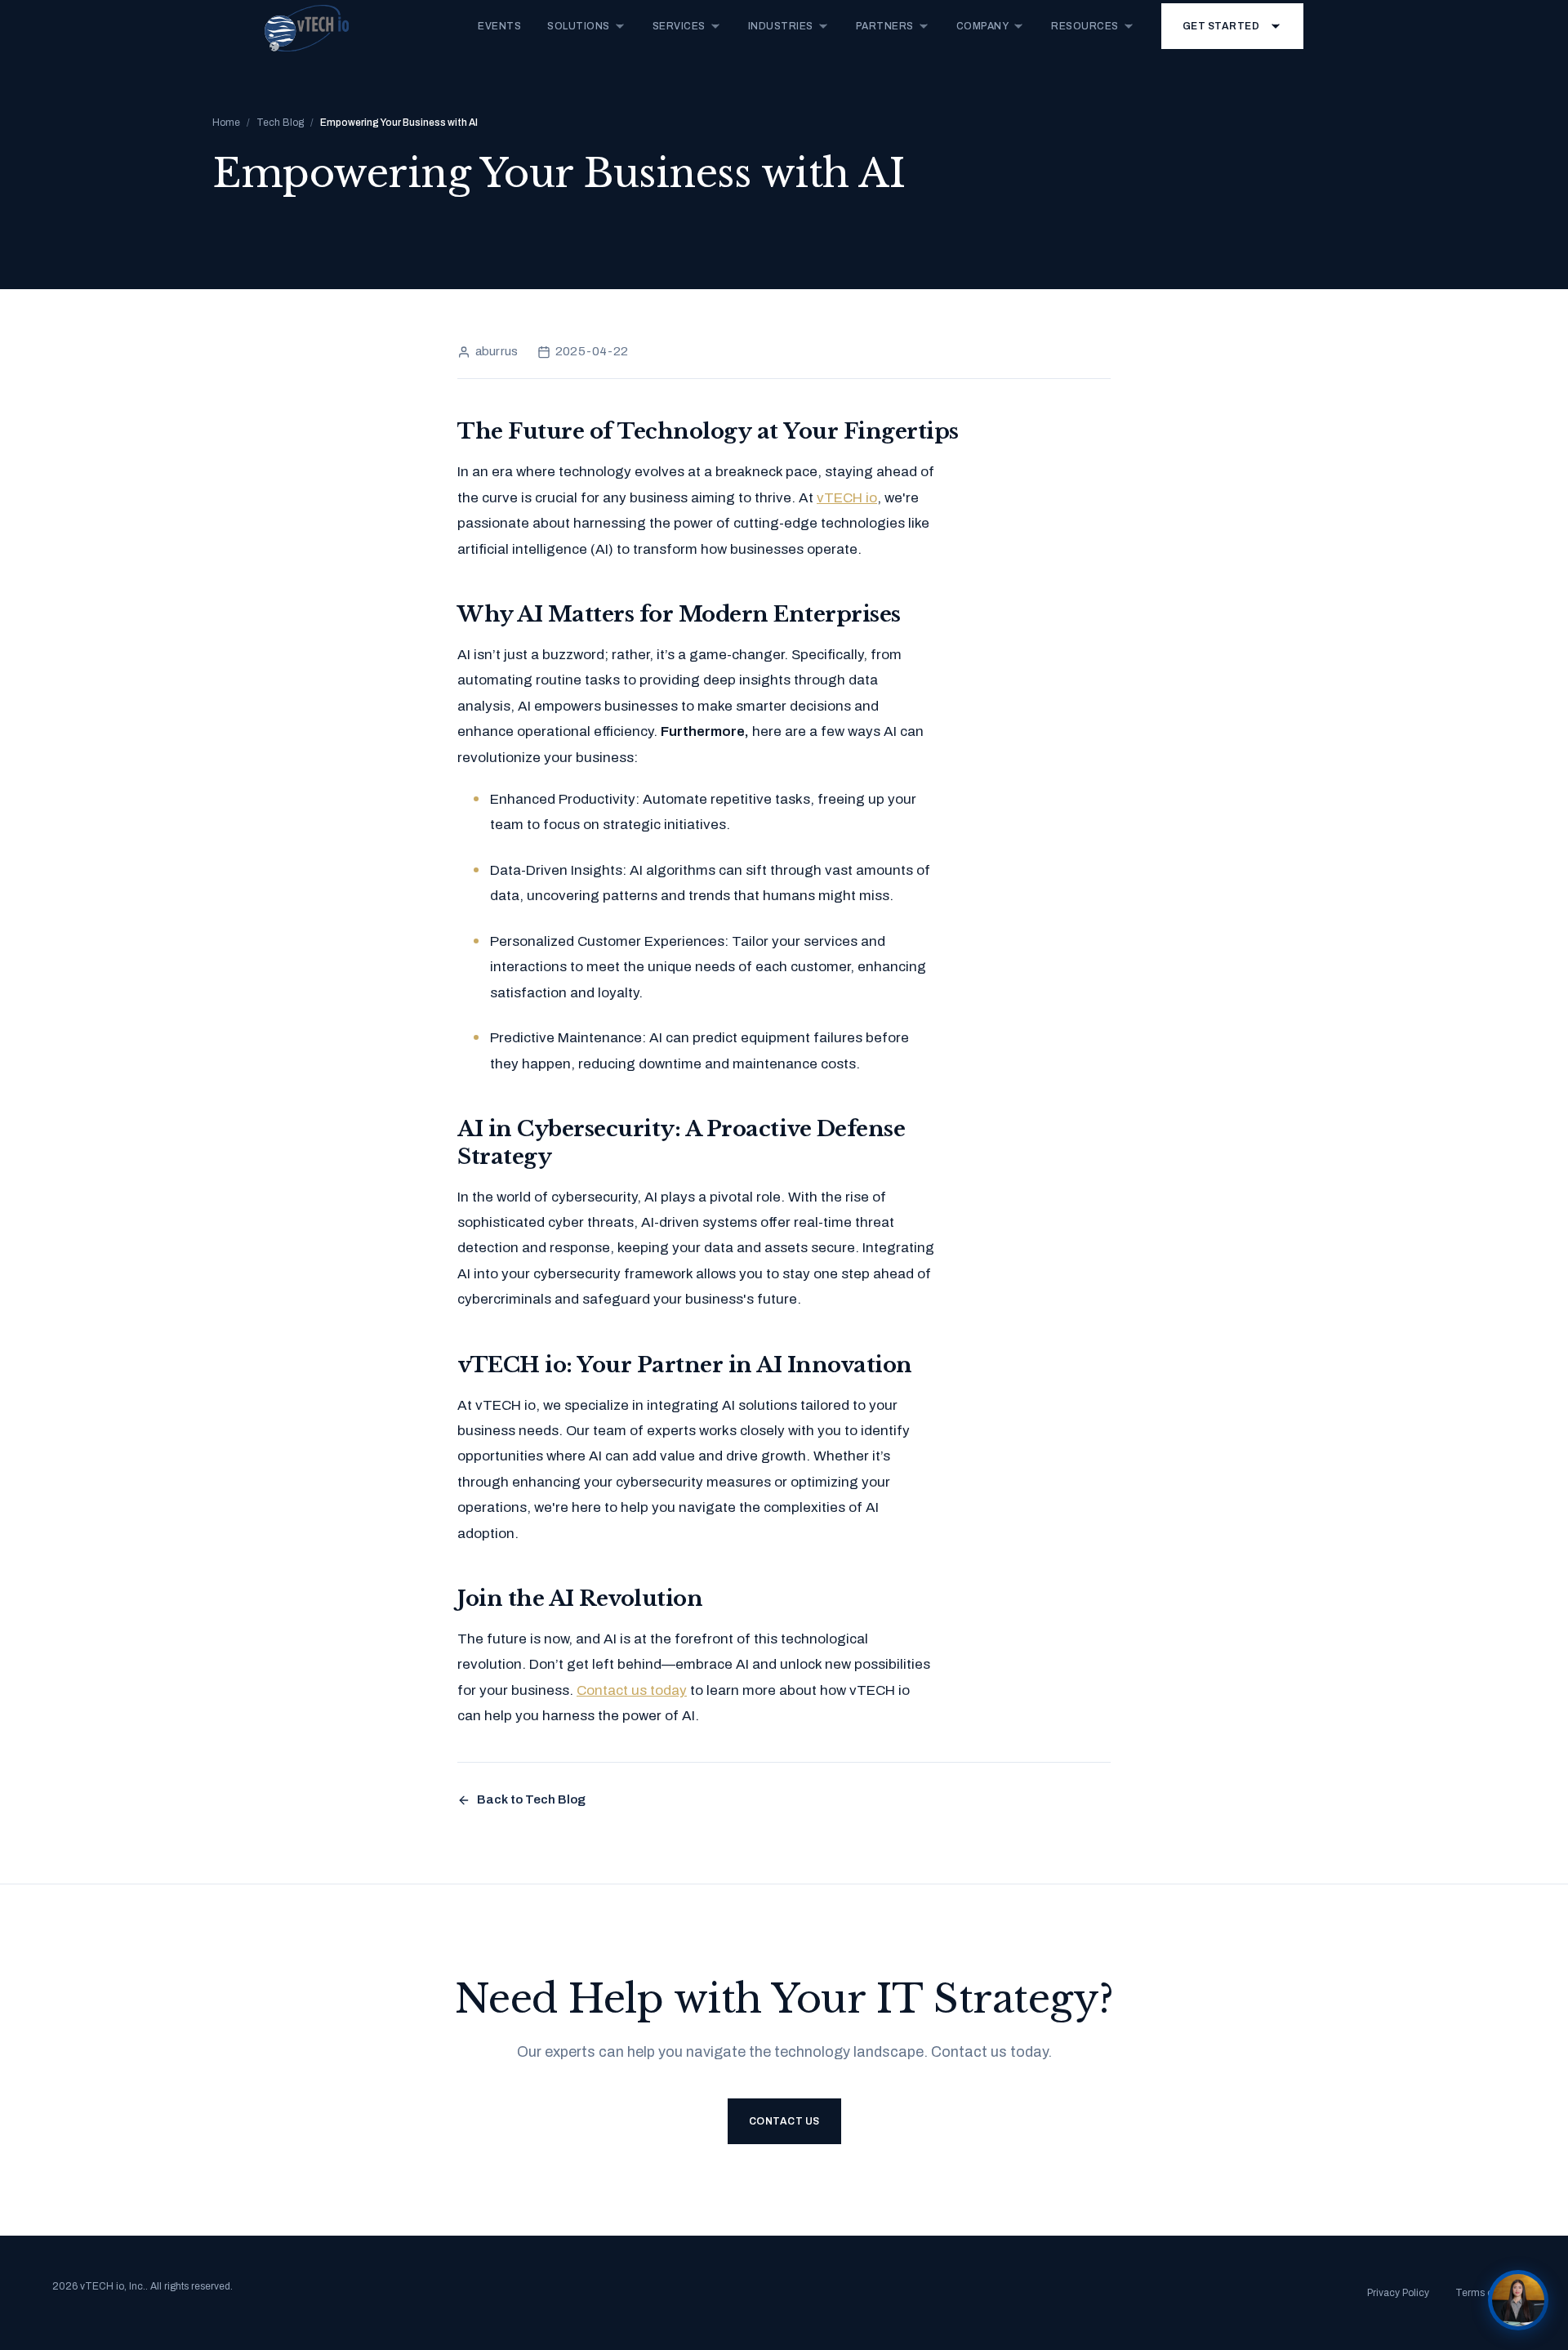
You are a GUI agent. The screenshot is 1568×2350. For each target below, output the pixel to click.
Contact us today (632, 1690)
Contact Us (784, 2121)
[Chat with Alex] (1518, 2300)
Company (983, 26)
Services (679, 26)
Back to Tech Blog (531, 1799)
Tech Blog (280, 123)
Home (226, 123)
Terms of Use (1486, 2293)
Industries (781, 26)
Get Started (1221, 26)
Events (499, 26)
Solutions (579, 26)
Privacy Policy (1398, 2293)
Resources (1085, 26)
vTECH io (847, 498)
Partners (885, 26)
